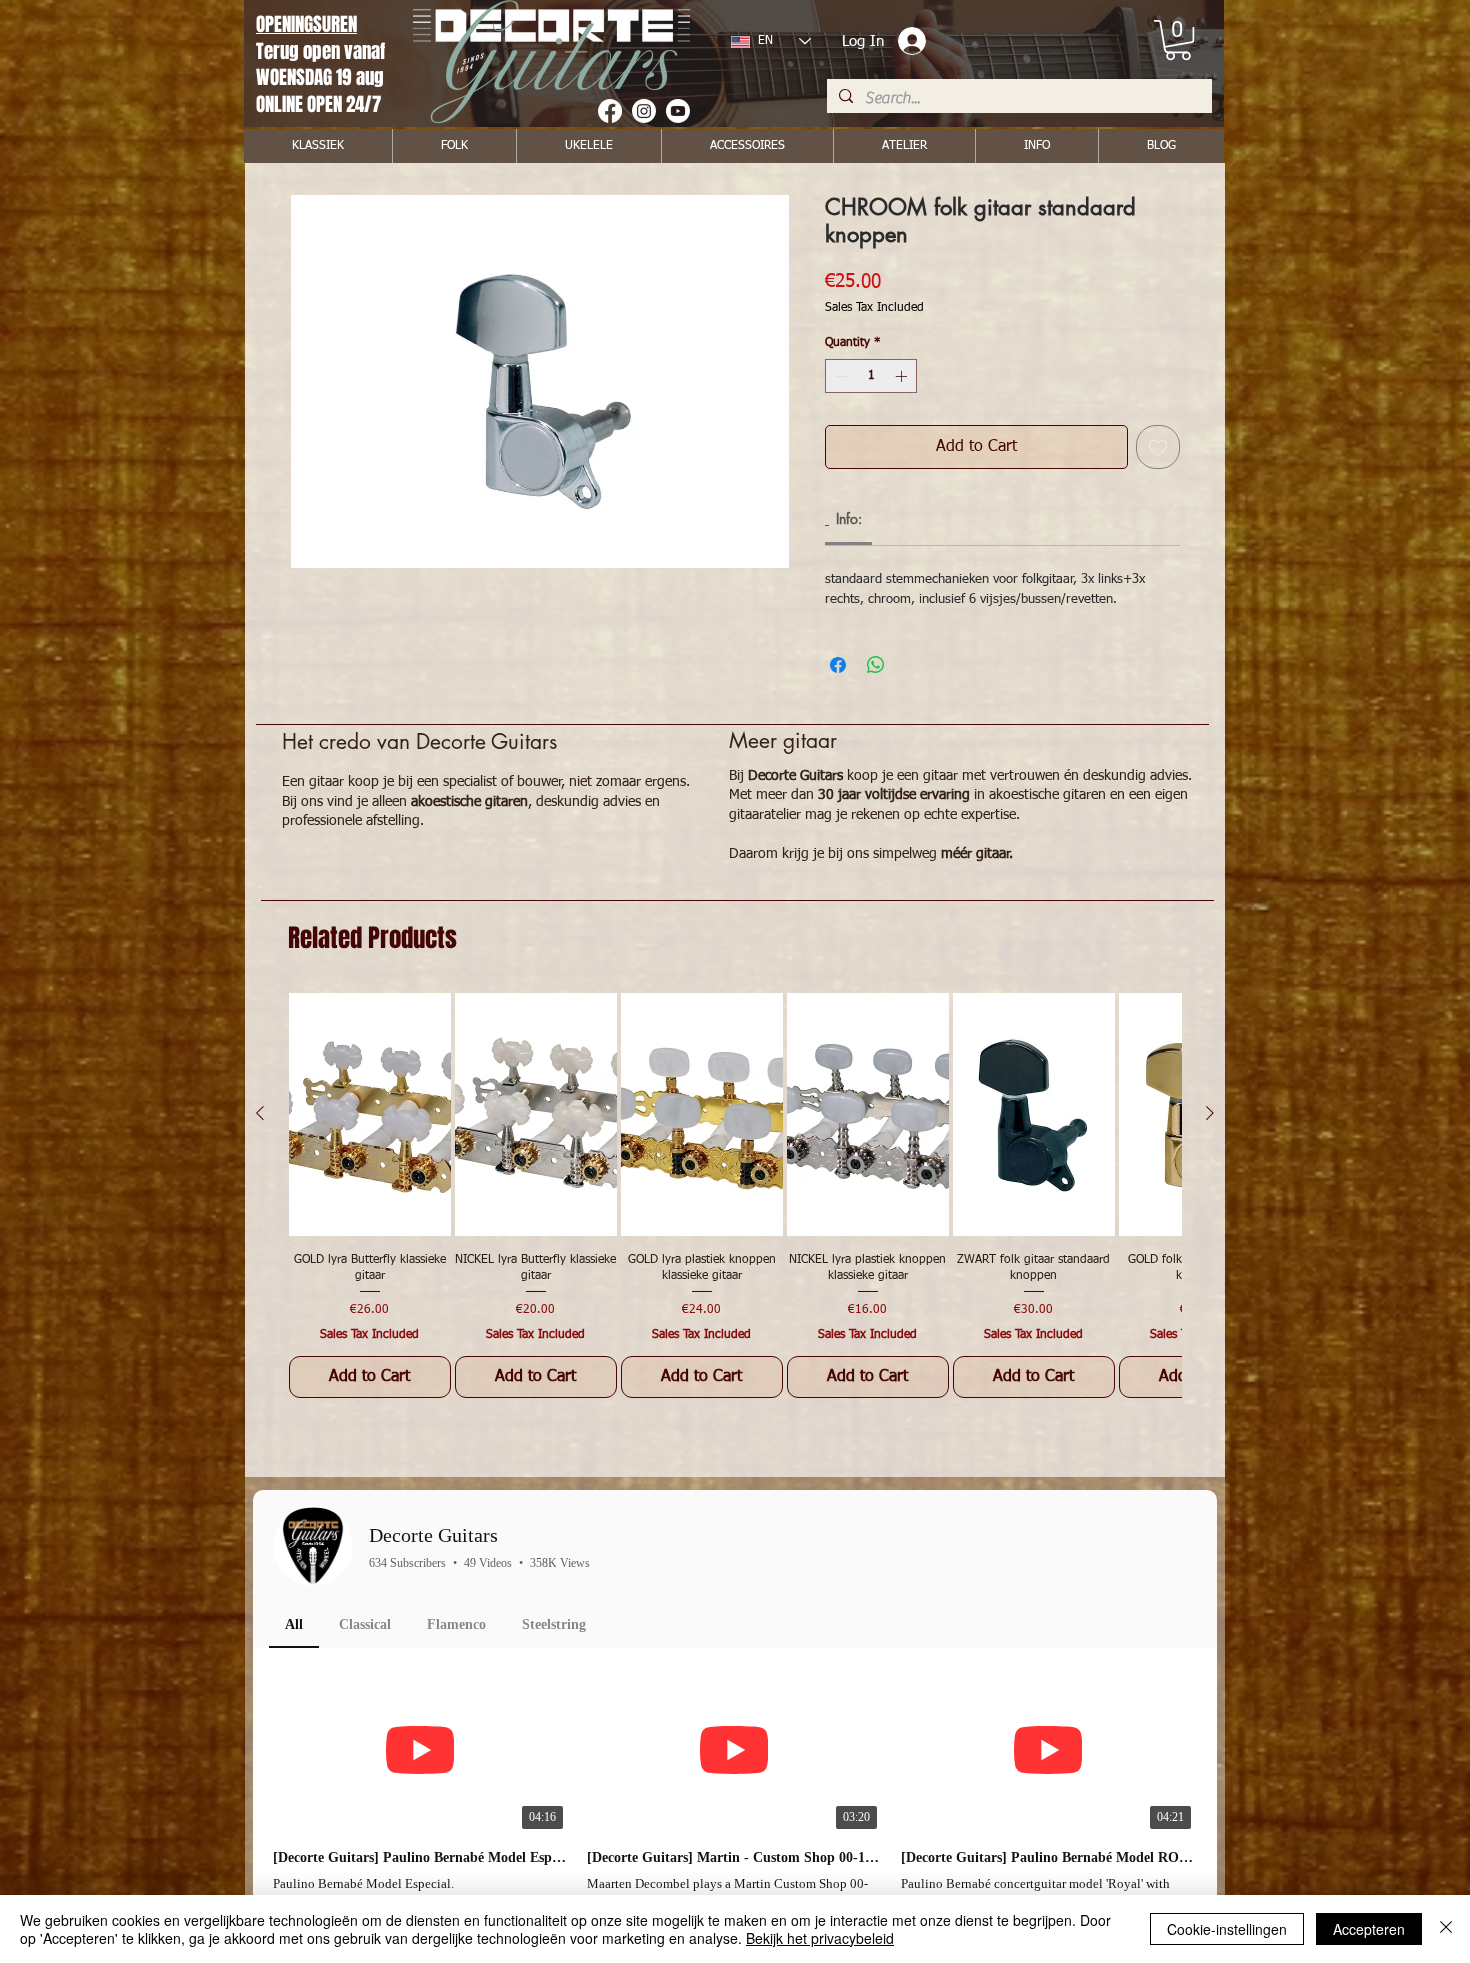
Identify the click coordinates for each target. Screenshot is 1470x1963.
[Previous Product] (260, 1113)
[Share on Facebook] (838, 665)
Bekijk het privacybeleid (820, 1938)
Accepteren (1369, 1929)
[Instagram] (644, 111)
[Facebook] (610, 111)
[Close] (1446, 1929)
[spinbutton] (871, 376)
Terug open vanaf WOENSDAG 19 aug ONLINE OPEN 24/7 (322, 77)
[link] (1178, 40)
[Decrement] (839, 376)
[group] (735, 1195)
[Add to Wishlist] (1158, 447)
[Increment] (903, 376)
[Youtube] (678, 111)
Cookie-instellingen (1227, 1929)
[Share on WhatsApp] (876, 665)
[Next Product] (1210, 1113)
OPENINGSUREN (306, 24)
